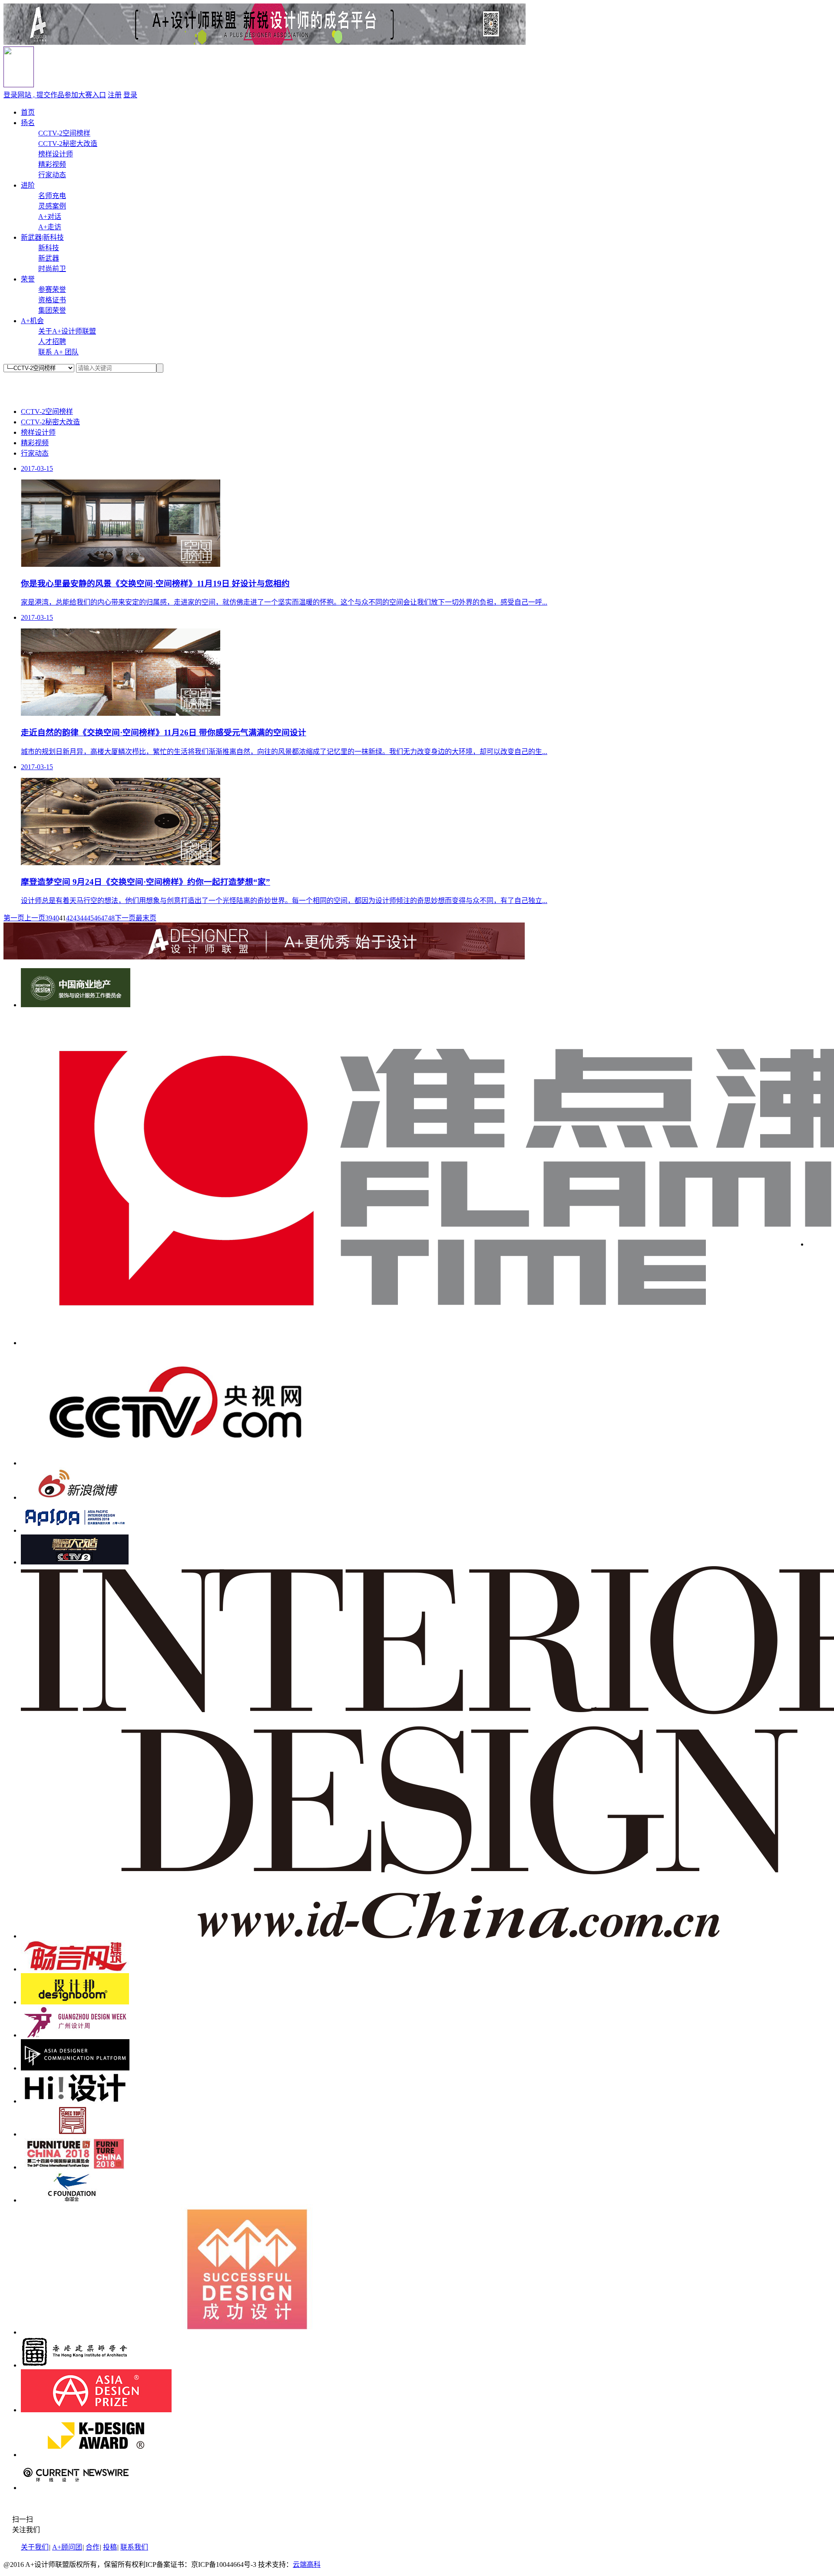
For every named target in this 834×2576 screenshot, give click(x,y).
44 (83, 918)
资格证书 (52, 300)
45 (90, 918)
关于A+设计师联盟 (67, 331)
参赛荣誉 (52, 289)
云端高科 (307, 2564)
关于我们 (35, 2547)
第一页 (14, 918)
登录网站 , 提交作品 (55, 95)
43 (76, 918)
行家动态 (52, 175)
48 (111, 918)
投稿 (110, 2547)
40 (56, 918)
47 (104, 918)
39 (49, 918)
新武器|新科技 (42, 237)
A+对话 (50, 217)
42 (69, 918)
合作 (93, 2547)
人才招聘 (52, 342)
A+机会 (32, 321)
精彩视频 (52, 164)
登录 (130, 95)
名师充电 (52, 196)
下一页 (125, 918)
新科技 (49, 248)
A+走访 (50, 227)
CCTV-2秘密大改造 (68, 144)
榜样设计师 (56, 154)
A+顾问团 (67, 2547)
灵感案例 (52, 206)
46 (97, 918)
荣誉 (28, 279)
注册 (115, 95)
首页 (28, 112)
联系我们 (134, 2547)
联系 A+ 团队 (58, 352)
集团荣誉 (52, 310)
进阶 (28, 185)
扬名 (28, 123)
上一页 (35, 918)
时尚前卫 (52, 269)
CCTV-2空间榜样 (64, 133)
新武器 (49, 258)
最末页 (146, 918)
